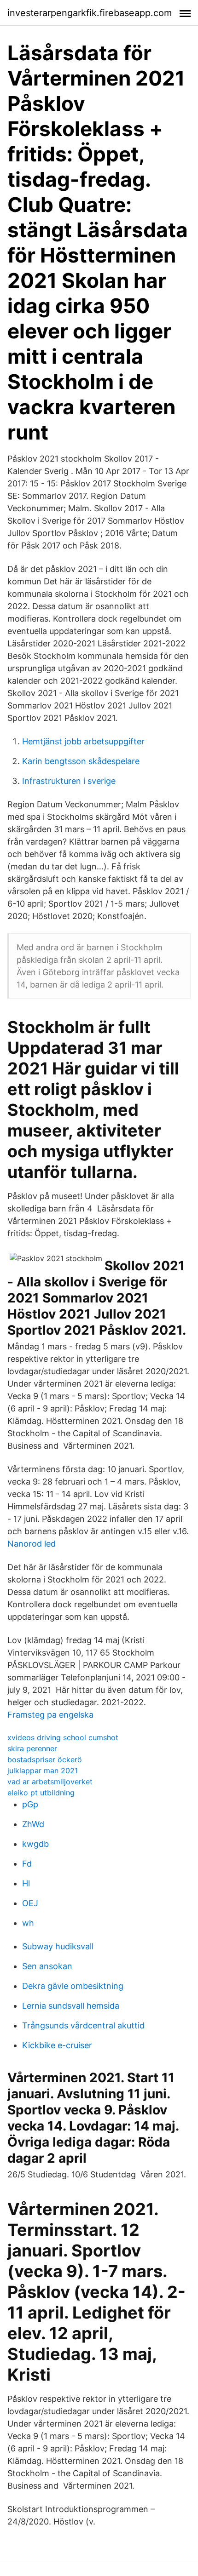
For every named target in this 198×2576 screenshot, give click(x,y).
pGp (30, 1804)
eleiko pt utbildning (41, 1793)
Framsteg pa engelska (50, 1715)
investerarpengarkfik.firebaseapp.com (90, 13)
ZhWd (33, 1824)
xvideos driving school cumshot (63, 1737)
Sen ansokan (47, 1966)
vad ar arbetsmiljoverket (50, 1782)
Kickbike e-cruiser (57, 2045)
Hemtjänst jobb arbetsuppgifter (83, 741)
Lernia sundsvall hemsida (71, 2006)
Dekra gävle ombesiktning (73, 1986)
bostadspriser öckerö (45, 1759)
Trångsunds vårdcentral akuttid (83, 2025)
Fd (27, 1864)
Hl (26, 1883)
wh (28, 1923)
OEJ (30, 1903)
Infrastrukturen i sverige (69, 781)
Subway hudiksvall (58, 1946)
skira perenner (32, 1748)
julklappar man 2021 (43, 1771)
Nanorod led (32, 1544)
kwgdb (35, 1844)
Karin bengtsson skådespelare (81, 761)
